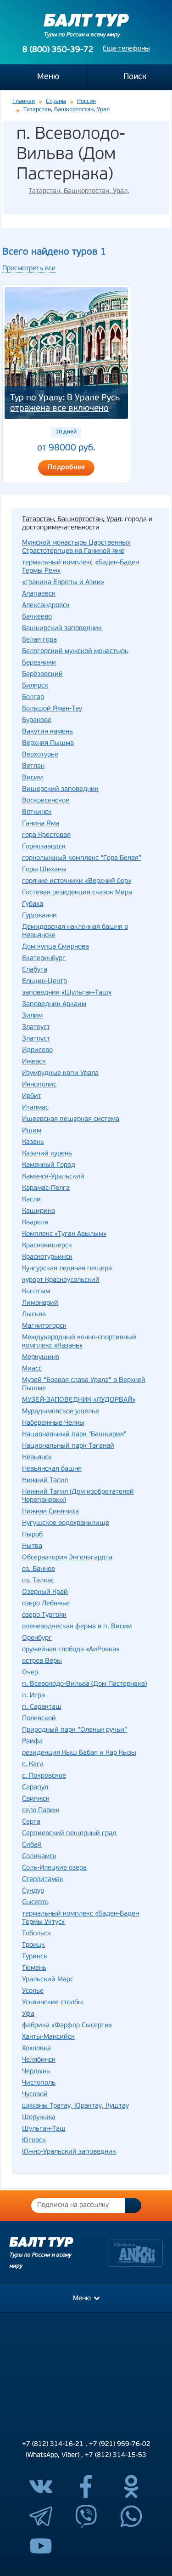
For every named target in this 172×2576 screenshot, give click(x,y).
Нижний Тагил (45, 1481)
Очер (30, 1673)
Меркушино (41, 1357)
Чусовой (35, 2095)
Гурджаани (39, 916)
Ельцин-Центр (44, 981)
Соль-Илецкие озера (54, 1868)
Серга (31, 1822)
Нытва (32, 1546)
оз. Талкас (38, 1581)
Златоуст (36, 1027)
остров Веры (42, 1661)
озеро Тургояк (44, 1615)
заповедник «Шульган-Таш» (67, 993)
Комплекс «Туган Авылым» (64, 1234)
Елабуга (35, 970)
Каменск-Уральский (53, 1177)
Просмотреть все (29, 269)
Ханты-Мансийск (48, 2037)
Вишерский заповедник (60, 789)
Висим (32, 778)
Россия (86, 101)
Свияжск (36, 1799)
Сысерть (35, 1902)
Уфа (28, 2014)
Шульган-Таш (44, 2129)
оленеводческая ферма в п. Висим (77, 1627)
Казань (33, 1142)
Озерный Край (45, 1592)
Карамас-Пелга (46, 1188)
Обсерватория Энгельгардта (67, 1558)
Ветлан (33, 766)
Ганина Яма (41, 824)
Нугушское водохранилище (66, 1523)
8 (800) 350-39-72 (58, 50)
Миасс (32, 1369)
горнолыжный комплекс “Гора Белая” (82, 858)
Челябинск (39, 2060)
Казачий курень (47, 1154)
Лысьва (34, 1315)
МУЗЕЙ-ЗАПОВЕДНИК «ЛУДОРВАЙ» (79, 1400)
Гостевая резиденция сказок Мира (77, 893)
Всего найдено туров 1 (54, 252)
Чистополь (39, 2083)
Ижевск (34, 1062)
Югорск (34, 2141)
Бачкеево (37, 617)
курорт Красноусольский (61, 1280)
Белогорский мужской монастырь (75, 651)
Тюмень (34, 1968)
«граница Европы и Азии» (63, 583)
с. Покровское (44, 1776)
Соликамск (39, 1857)
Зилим (32, 1016)
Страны (56, 101)
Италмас (35, 1108)
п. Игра (33, 1696)
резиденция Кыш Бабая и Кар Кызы (79, 1753)
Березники (39, 663)
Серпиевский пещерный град (69, 1834)
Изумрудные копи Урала (60, 1073)
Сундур (33, 1891)
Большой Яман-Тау (52, 709)
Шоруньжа (39, 2118)
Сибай (32, 1845)
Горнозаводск (44, 847)
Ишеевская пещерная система (71, 1119)
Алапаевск (39, 594)
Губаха (33, 904)
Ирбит (32, 1096)
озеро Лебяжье (46, 1604)
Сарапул (35, 1788)
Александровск (46, 606)
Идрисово (37, 1050)
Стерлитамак (43, 1879)
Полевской (39, 1719)
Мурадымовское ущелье (61, 1412)
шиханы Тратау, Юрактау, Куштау (75, 2106)
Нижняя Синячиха (50, 1512)
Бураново (37, 720)
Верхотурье (40, 755)
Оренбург (37, 1638)
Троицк (33, 1945)
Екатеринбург (44, 958)
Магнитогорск (44, 1326)
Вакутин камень (47, 732)
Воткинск (37, 812)
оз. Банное (39, 1569)
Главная (24, 101)
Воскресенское (46, 801)
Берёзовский (42, 674)
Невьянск (37, 1458)
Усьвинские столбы (53, 2003)
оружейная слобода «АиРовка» (71, 1650)
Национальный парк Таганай (68, 1446)
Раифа (32, 1742)
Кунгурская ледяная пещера (67, 1269)
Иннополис (39, 1085)
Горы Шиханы (44, 870)
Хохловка (36, 2049)
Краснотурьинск (47, 1257)
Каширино (39, 1211)
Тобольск (36, 1934)
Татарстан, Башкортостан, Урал (78, 191)
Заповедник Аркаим (54, 1004)
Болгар (33, 697)
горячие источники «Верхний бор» (77, 881)
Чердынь (36, 2072)
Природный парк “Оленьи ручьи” (75, 1730)
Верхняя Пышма (48, 743)
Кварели (35, 1223)
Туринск (35, 1957)
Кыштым (36, 1292)
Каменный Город (49, 1165)
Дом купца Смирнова (55, 947)
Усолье (33, 1991)
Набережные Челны (53, 1423)
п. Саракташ (42, 1707)
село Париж (41, 1811)
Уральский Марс (48, 1980)
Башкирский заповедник (62, 628)
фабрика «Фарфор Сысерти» (67, 2026)
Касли (31, 1200)
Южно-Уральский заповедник (69, 2152)
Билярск (35, 686)
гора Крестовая (46, 835)
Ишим (32, 1131)
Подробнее (66, 468)
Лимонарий (40, 1303)
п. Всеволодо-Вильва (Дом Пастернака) (84, 1684)
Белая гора (39, 640)
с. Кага (33, 1765)
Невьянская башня (52, 1469)
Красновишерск (47, 1246)
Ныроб (32, 1535)
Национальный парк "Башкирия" (74, 1435)
